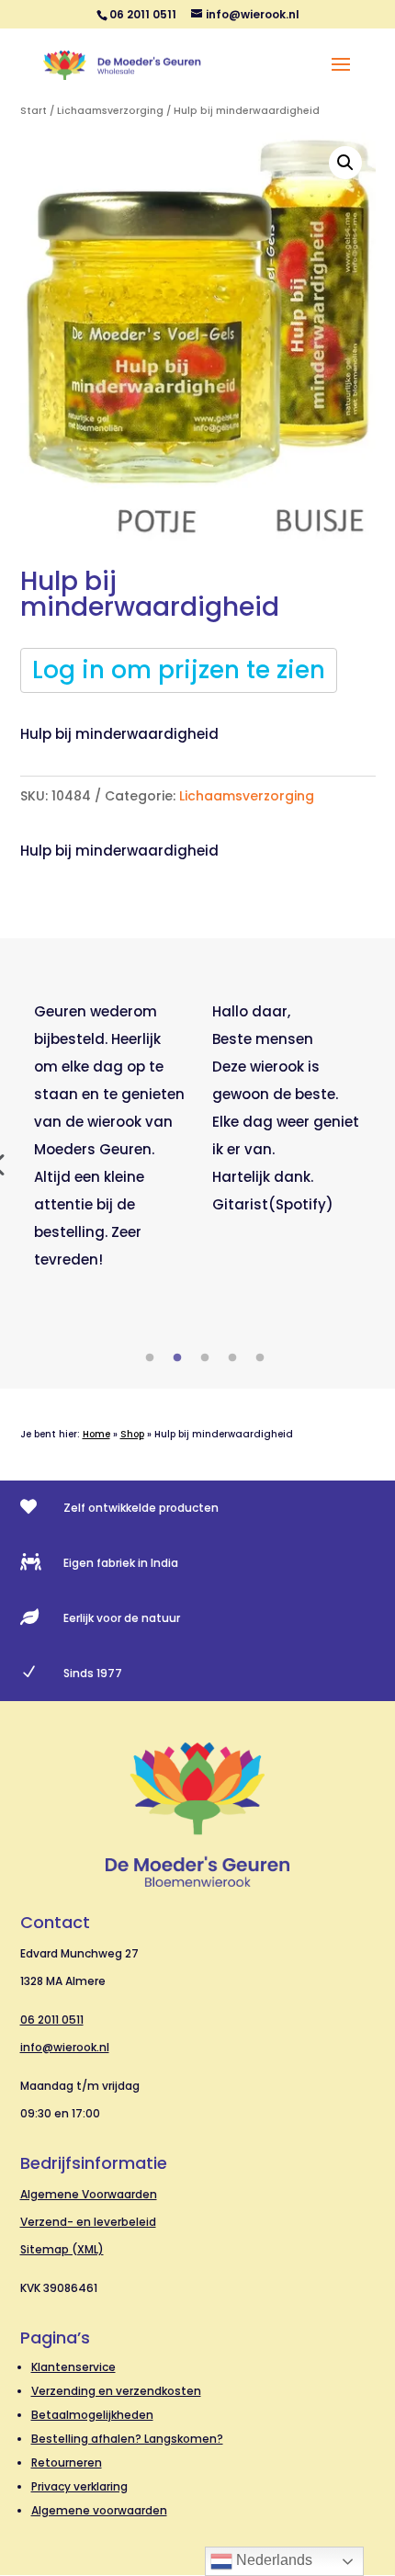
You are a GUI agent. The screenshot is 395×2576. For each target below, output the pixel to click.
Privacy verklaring (79, 2486)
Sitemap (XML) (62, 2249)
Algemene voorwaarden (99, 2510)
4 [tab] (232, 1358)
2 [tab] (177, 1358)
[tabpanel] (109, 1136)
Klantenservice (73, 2367)
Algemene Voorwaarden (89, 2194)
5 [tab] (260, 1358)
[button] (345, 163)
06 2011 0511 (52, 2020)
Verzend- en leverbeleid (88, 2222)
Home (96, 1434)
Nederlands (272, 2560)
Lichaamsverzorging (110, 111)
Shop (132, 1434)
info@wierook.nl (65, 2047)
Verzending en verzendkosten (116, 2391)
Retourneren (67, 2463)
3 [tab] (205, 1358)
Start (34, 111)
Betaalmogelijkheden (92, 2415)
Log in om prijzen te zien (179, 670)
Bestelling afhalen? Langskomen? (127, 2439)
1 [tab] (150, 1358)
